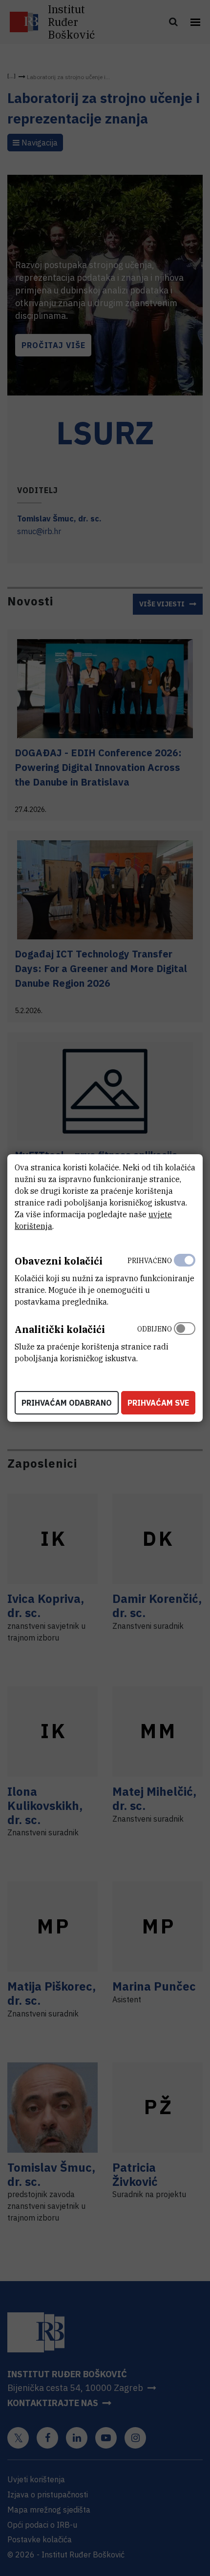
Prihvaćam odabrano (67, 1403)
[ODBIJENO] (185, 1341)
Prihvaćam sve (158, 1403)
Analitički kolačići (60, 1329)
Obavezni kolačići (59, 1261)
